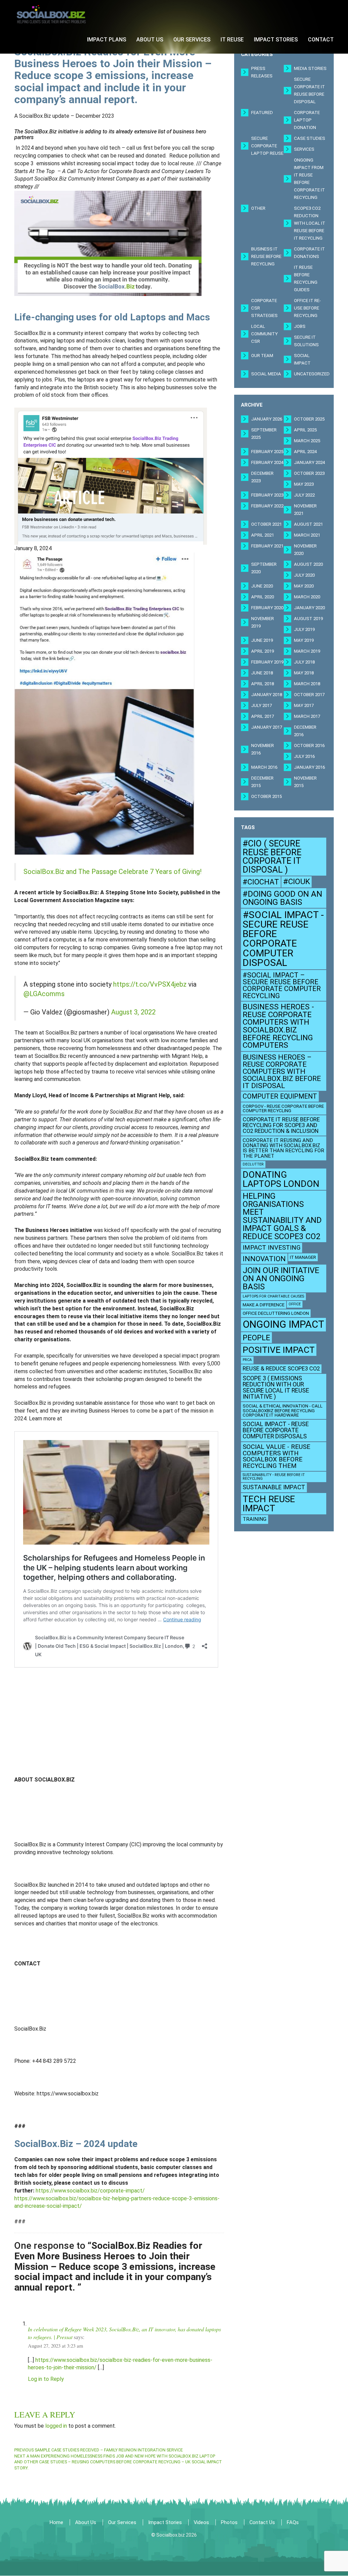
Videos (201, 2522)
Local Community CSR (264, 334)
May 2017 (304, 705)
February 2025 (267, 452)
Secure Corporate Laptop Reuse (267, 146)
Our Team (262, 356)
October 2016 (309, 745)
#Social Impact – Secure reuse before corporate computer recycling (282, 985)
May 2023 (304, 484)
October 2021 (266, 524)
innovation (264, 1259)
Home (56, 2522)
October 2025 (309, 419)
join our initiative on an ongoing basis (281, 1278)
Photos (229, 2522)
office (295, 1304)
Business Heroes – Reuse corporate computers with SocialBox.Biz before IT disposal (282, 1071)
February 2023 (267, 495)
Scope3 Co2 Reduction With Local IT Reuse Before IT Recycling (310, 223)
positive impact (279, 1350)
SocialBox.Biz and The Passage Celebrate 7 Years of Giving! (112, 872)
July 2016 (304, 756)
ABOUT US (150, 40)
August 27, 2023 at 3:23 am (56, 2346)
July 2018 (304, 662)
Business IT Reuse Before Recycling (266, 256)
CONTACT (321, 40)
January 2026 (267, 419)
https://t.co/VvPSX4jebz (150, 984)
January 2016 (309, 767)
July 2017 (262, 705)
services (304, 149)
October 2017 (309, 695)
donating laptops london (281, 1179)
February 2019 (267, 662)
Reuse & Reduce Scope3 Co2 (281, 1369)
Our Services (122, 2522)
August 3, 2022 (133, 1012)
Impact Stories (165, 2522)
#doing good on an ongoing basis (282, 898)
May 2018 (304, 673)
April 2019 (263, 651)
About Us (86, 2522)
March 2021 (307, 535)
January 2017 (267, 727)
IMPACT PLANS (107, 40)
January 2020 (309, 608)
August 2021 (308, 524)
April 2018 (263, 684)
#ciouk (297, 882)
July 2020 (304, 575)
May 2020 (304, 586)
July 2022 (304, 495)
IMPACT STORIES (276, 40)
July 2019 (304, 629)
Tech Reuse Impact (269, 1504)
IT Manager (303, 1257)
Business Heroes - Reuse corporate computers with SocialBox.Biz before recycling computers (278, 1026)
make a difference (264, 1305)
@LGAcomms (44, 994)
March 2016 (264, 767)
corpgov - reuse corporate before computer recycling (283, 1108)
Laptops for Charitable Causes (273, 1296)
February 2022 (267, 506)
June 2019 (262, 640)
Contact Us (262, 2522)
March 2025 (307, 441)
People (256, 1338)
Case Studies (310, 138)
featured (262, 113)
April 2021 (263, 535)
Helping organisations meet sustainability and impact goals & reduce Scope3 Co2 (282, 1216)
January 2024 (309, 462)
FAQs (293, 2522)
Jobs (300, 326)
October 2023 (309, 473)
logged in (56, 2426)
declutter (253, 1164)
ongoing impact (283, 1324)
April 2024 (305, 452)
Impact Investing (272, 1248)
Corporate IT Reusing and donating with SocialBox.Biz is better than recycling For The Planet (283, 1148)
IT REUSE (232, 40)
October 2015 (266, 796)
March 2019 (307, 651)
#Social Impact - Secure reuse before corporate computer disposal (283, 939)
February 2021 (267, 546)
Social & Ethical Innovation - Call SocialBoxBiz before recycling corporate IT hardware (283, 1411)
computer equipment (280, 1096)
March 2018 (307, 684)
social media (266, 374)
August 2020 (308, 564)
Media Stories (310, 68)
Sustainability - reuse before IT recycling (274, 1477)
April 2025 (305, 430)
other (258, 208)
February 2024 (267, 462)
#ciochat (261, 882)
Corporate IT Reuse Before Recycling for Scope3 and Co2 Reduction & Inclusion (281, 1125)
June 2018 (262, 673)
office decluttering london (276, 1313)
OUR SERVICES (192, 40)
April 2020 (263, 597)
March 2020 (307, 597)
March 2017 (307, 716)
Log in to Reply (46, 2379)
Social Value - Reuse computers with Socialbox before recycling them (276, 1456)
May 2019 (304, 640)
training (255, 1519)
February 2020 (267, 608)
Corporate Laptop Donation (307, 120)
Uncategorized (312, 374)
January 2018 (267, 695)
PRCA (247, 1360)
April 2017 (263, 716)
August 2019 (308, 619)
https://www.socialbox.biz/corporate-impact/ (90, 2191)
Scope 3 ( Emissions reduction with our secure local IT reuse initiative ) (276, 1387)
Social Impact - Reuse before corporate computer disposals (276, 1430)
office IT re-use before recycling (307, 308)
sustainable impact (274, 1487)
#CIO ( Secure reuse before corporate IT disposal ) (272, 856)
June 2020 (262, 586)
